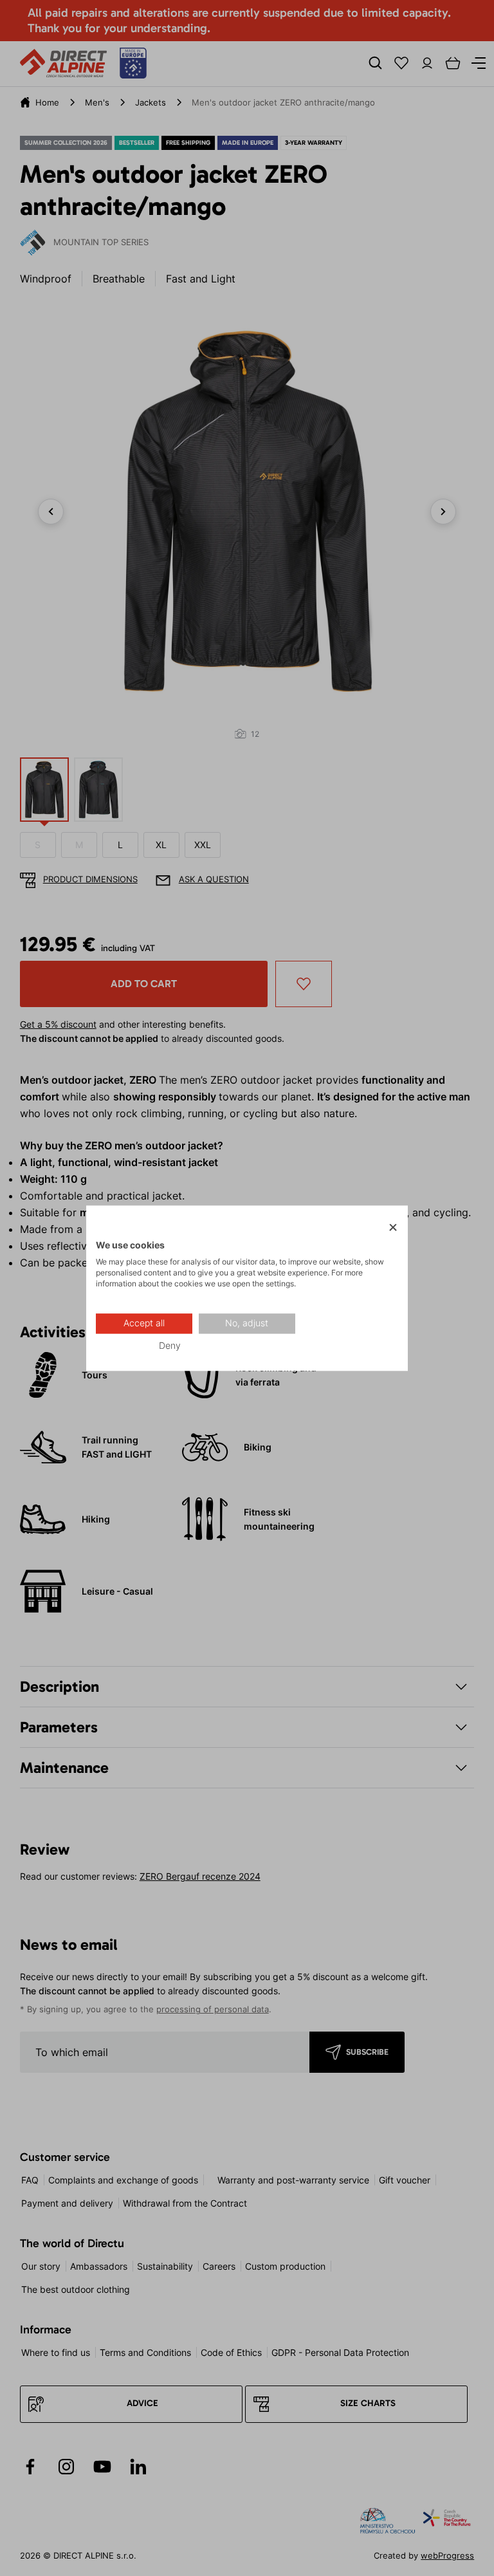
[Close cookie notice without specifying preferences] (393, 1228)
